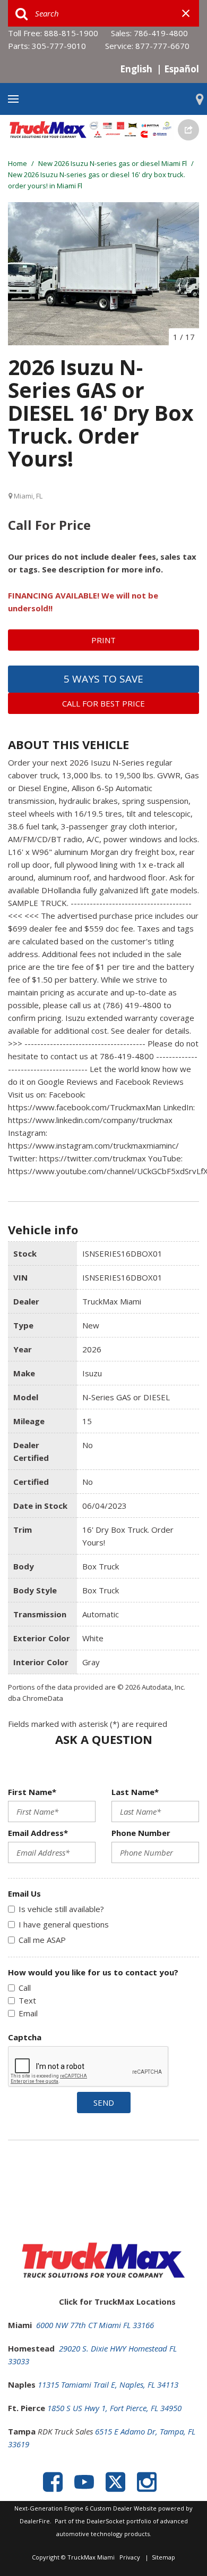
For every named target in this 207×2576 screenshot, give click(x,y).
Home (18, 163)
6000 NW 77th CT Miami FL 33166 (95, 2325)
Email (28, 2013)
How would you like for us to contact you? (93, 1972)
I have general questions (64, 1924)
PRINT (103, 640)
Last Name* (135, 1792)
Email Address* (38, 1833)
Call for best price (103, 703)
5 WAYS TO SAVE (103, 679)
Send (104, 2103)
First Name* (32, 1792)
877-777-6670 (162, 46)
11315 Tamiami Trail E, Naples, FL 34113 (108, 2384)
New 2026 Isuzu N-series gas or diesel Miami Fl (113, 163)
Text (27, 2000)
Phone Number (141, 1833)
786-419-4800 (161, 33)
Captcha (25, 2037)
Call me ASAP (42, 1940)
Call (25, 1988)
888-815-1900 (71, 33)
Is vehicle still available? (61, 1909)
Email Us (24, 1893)
